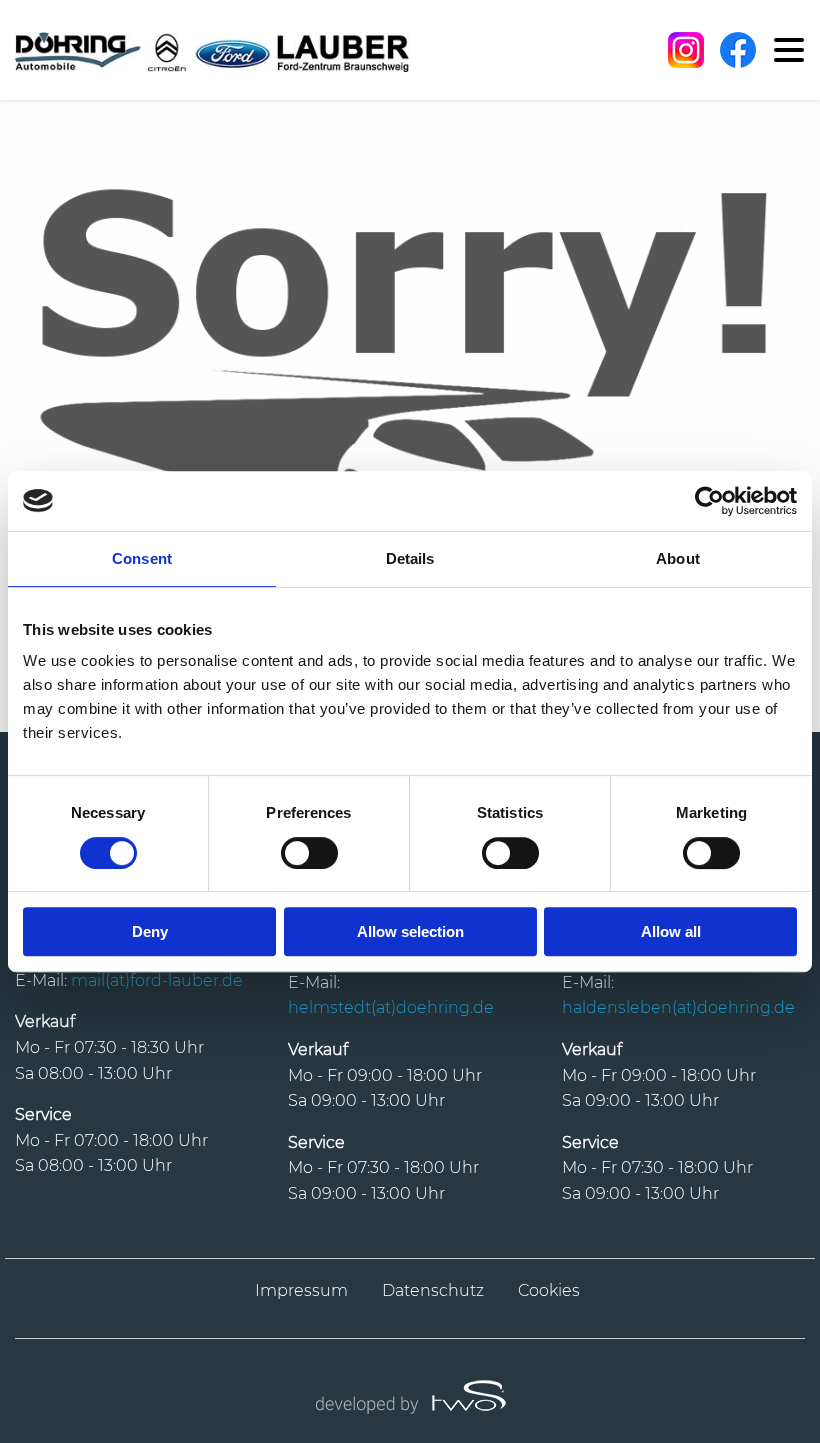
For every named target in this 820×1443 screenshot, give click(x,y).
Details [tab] (410, 558)
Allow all (671, 931)
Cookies (549, 1290)
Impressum (301, 1290)
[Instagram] (686, 50)
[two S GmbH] (410, 1394)
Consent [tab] (142, 558)
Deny (150, 931)
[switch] (309, 853)
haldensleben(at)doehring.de (678, 1007)
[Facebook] (738, 50)
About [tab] (678, 558)
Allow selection (410, 931)
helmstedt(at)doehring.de (391, 1007)
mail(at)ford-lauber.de (157, 980)
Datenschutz (433, 1290)
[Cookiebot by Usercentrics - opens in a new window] (709, 501)
